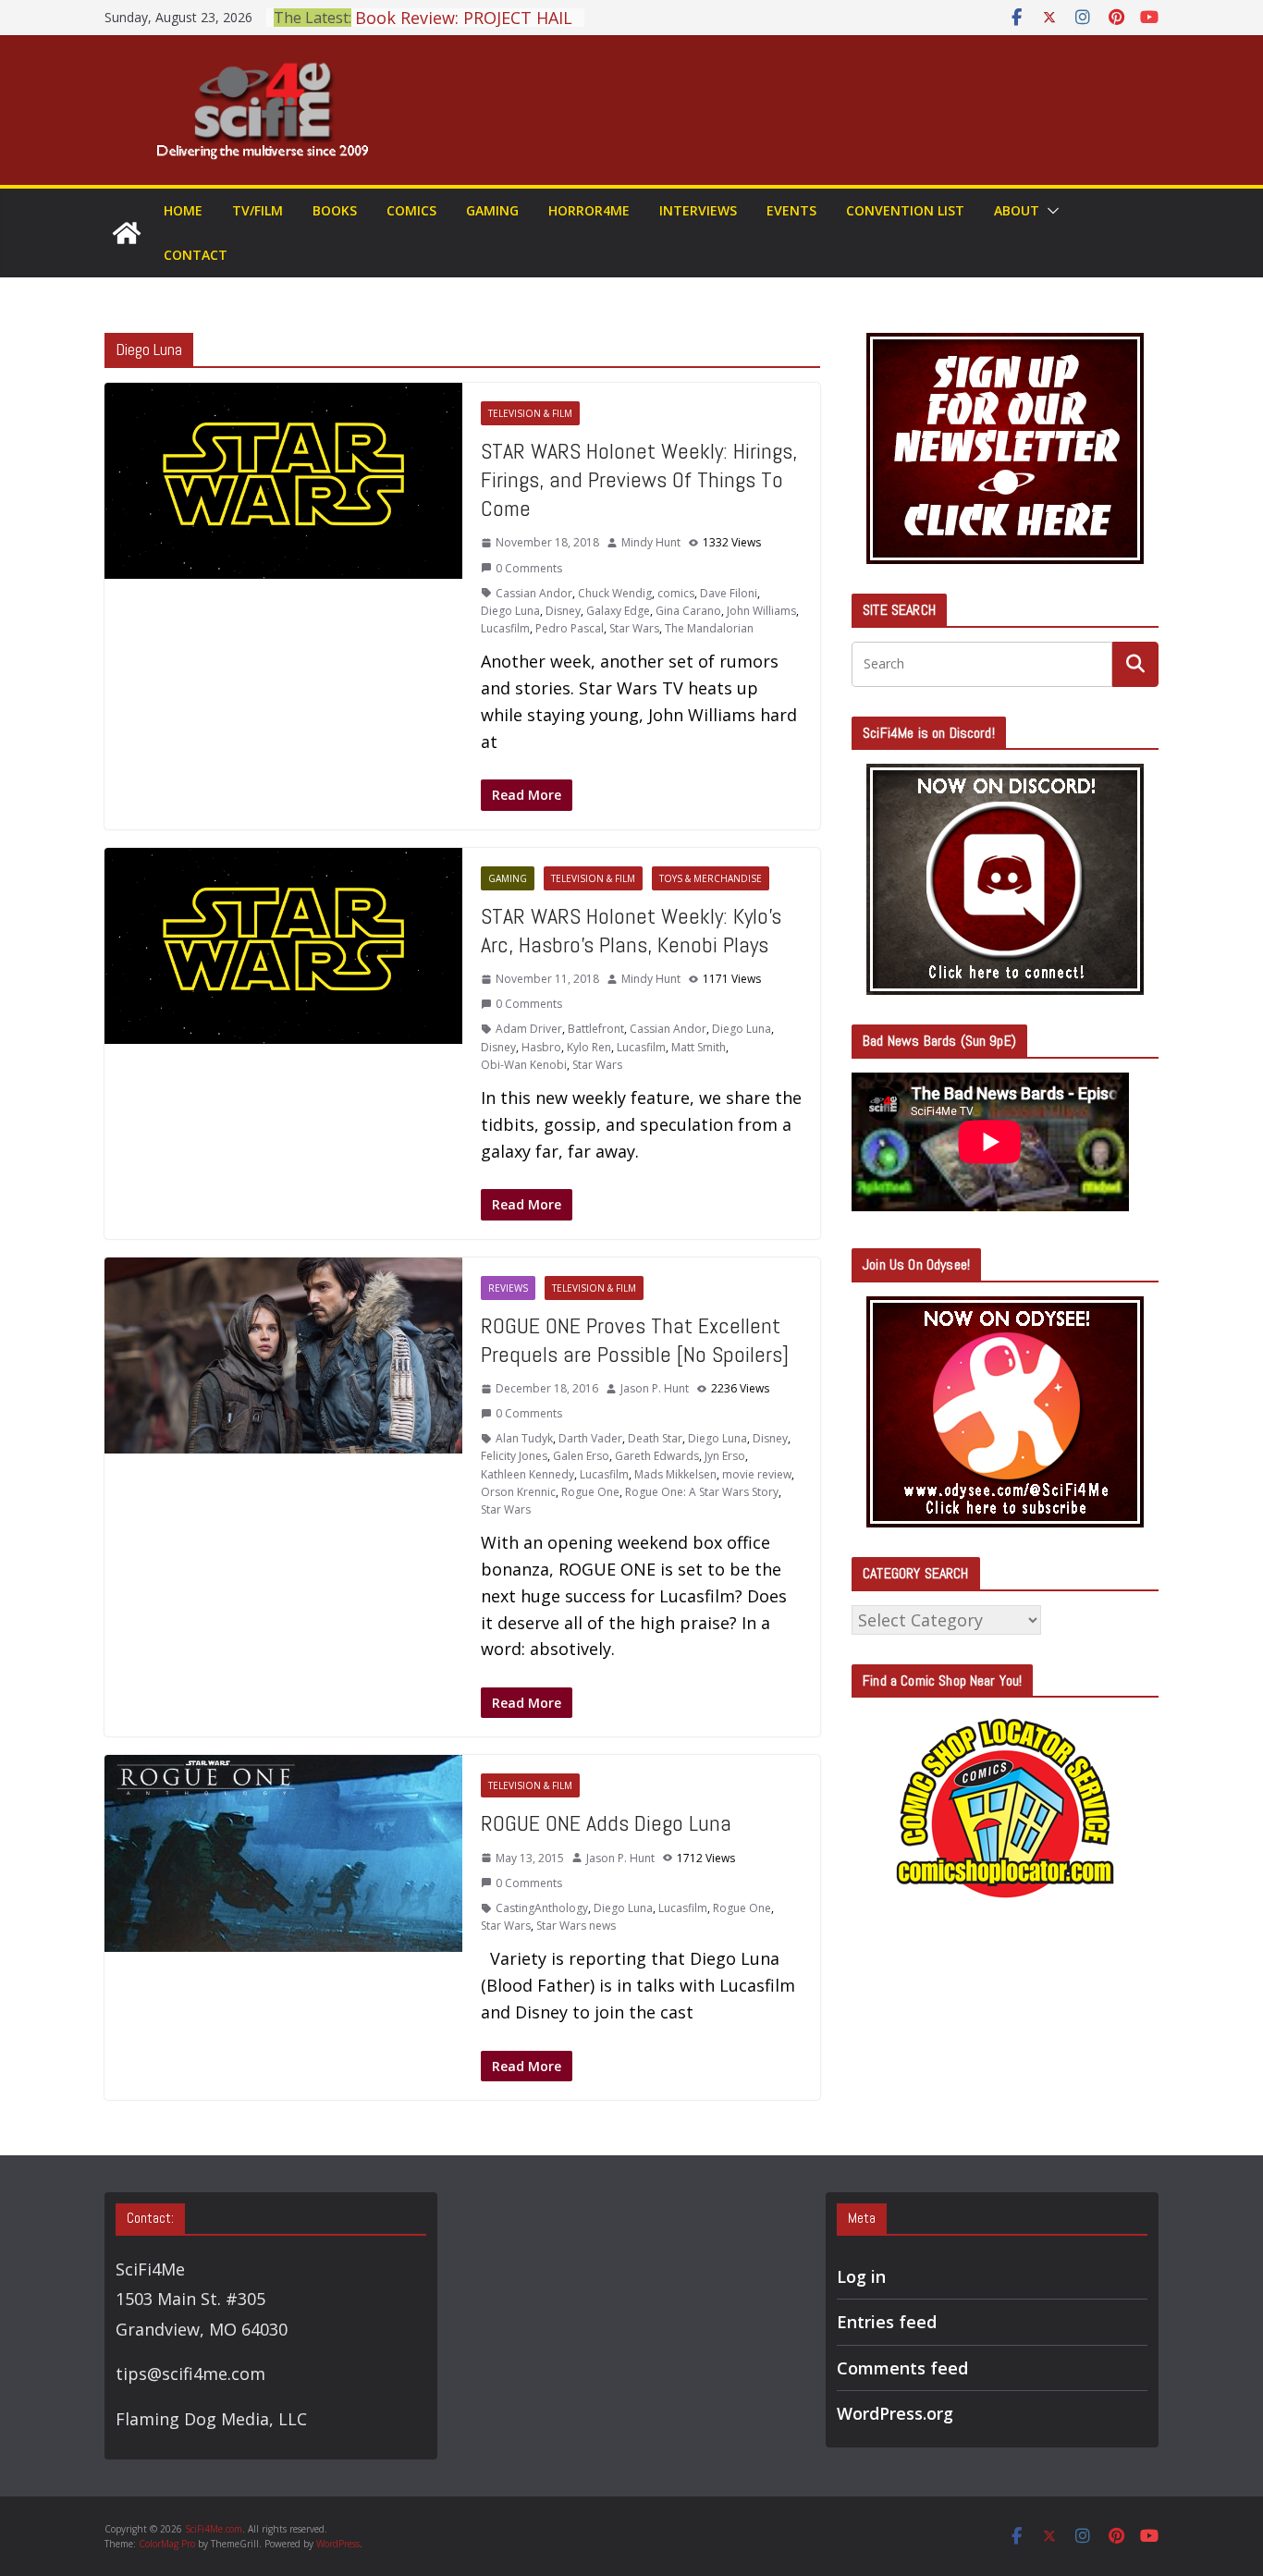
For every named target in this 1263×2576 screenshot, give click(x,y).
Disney (563, 611)
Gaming (492, 210)
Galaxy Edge (618, 611)
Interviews (698, 210)
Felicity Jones (514, 1456)
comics (676, 593)
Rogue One (590, 1492)
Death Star (655, 1438)
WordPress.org (895, 2413)
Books (335, 210)
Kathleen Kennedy (527, 1474)
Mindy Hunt (651, 542)
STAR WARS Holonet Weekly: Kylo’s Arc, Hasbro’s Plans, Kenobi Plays (631, 930)
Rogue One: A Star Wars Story (702, 1492)
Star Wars (634, 628)
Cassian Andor (534, 593)
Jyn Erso (725, 1456)
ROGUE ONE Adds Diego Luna (606, 1823)
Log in (861, 2276)
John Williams (761, 611)
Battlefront (596, 1029)
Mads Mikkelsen (675, 1474)
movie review (757, 1474)
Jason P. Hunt (655, 1388)
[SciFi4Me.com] (127, 233)
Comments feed (902, 2368)
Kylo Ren (589, 1047)
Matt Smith (699, 1047)
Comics (411, 210)
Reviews (508, 1288)
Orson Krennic (518, 1492)
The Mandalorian (709, 628)
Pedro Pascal (570, 628)
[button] (1049, 211)
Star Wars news (576, 1926)
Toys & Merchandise (711, 878)
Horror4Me (589, 210)
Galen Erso (581, 1456)
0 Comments (529, 568)
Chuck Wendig (615, 593)
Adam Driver (529, 1029)
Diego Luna (510, 611)
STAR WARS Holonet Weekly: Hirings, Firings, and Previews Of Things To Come (639, 479)
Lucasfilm (505, 628)
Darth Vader (590, 1438)
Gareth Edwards (657, 1456)
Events (791, 210)
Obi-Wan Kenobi (524, 1065)
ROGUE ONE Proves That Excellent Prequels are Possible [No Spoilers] (635, 1340)
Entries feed (887, 2322)
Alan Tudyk (524, 1438)
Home (183, 210)
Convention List (905, 210)
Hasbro (541, 1047)
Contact (196, 255)
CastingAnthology (542, 1908)
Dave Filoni (729, 593)
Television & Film (530, 413)
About (1017, 210)
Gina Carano (688, 611)
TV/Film (258, 210)
